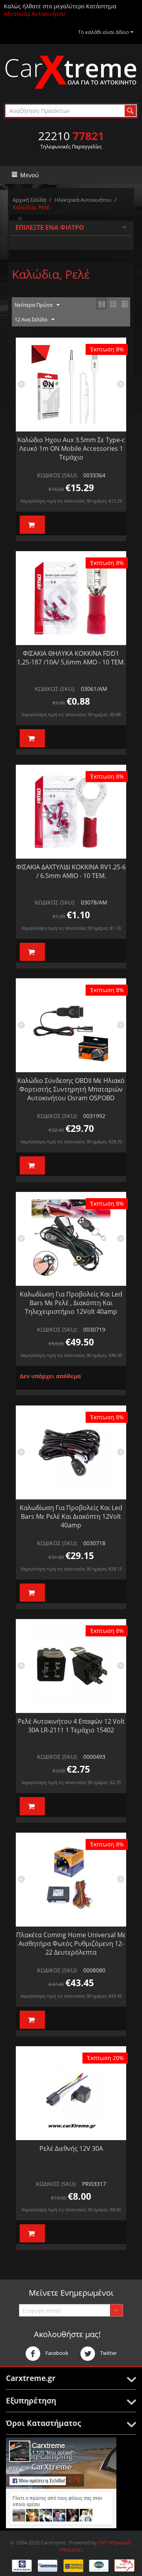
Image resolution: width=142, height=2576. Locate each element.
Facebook (56, 2353)
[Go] (116, 2310)
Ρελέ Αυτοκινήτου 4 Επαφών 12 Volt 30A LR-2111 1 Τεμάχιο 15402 (71, 1726)
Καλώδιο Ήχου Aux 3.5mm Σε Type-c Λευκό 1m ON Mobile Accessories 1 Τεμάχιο (71, 448)
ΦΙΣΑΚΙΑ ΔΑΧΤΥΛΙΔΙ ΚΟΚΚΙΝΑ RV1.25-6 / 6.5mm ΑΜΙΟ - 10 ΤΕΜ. (71, 871)
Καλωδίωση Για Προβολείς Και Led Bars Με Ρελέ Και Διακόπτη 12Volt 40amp (71, 1516)
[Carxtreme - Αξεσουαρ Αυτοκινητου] (71, 72)
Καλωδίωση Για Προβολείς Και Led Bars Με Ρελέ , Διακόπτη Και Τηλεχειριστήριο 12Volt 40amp (71, 1303)
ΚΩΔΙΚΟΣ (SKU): (57, 475)
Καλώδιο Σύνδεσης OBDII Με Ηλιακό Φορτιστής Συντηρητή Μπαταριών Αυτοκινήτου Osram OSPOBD (71, 1089)
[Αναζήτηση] (130, 111)
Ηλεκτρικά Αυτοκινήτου (83, 200)
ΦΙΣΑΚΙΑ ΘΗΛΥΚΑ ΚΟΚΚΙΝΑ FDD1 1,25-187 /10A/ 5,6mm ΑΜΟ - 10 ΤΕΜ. (71, 658)
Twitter (108, 2353)
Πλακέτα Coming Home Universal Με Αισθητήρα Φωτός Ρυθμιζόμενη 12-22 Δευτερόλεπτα (71, 1944)
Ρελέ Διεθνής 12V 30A (71, 2148)
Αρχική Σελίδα (29, 200)
